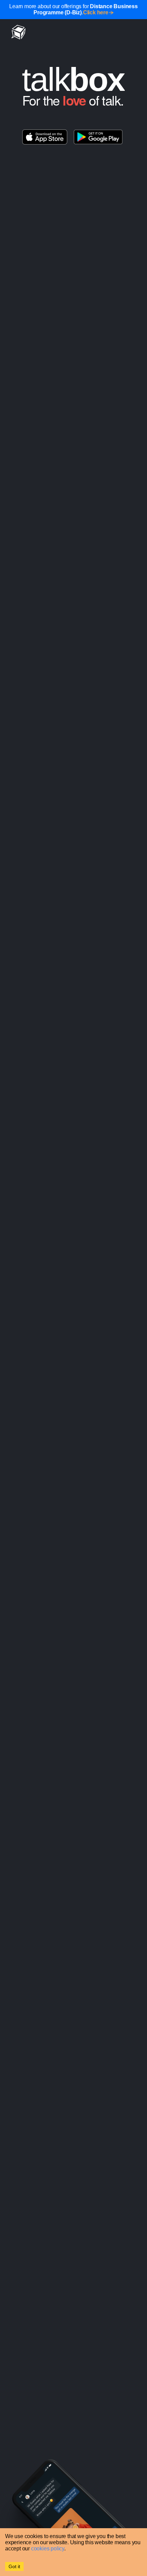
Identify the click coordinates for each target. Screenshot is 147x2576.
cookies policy (48, 2549)
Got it (14, 2566)
